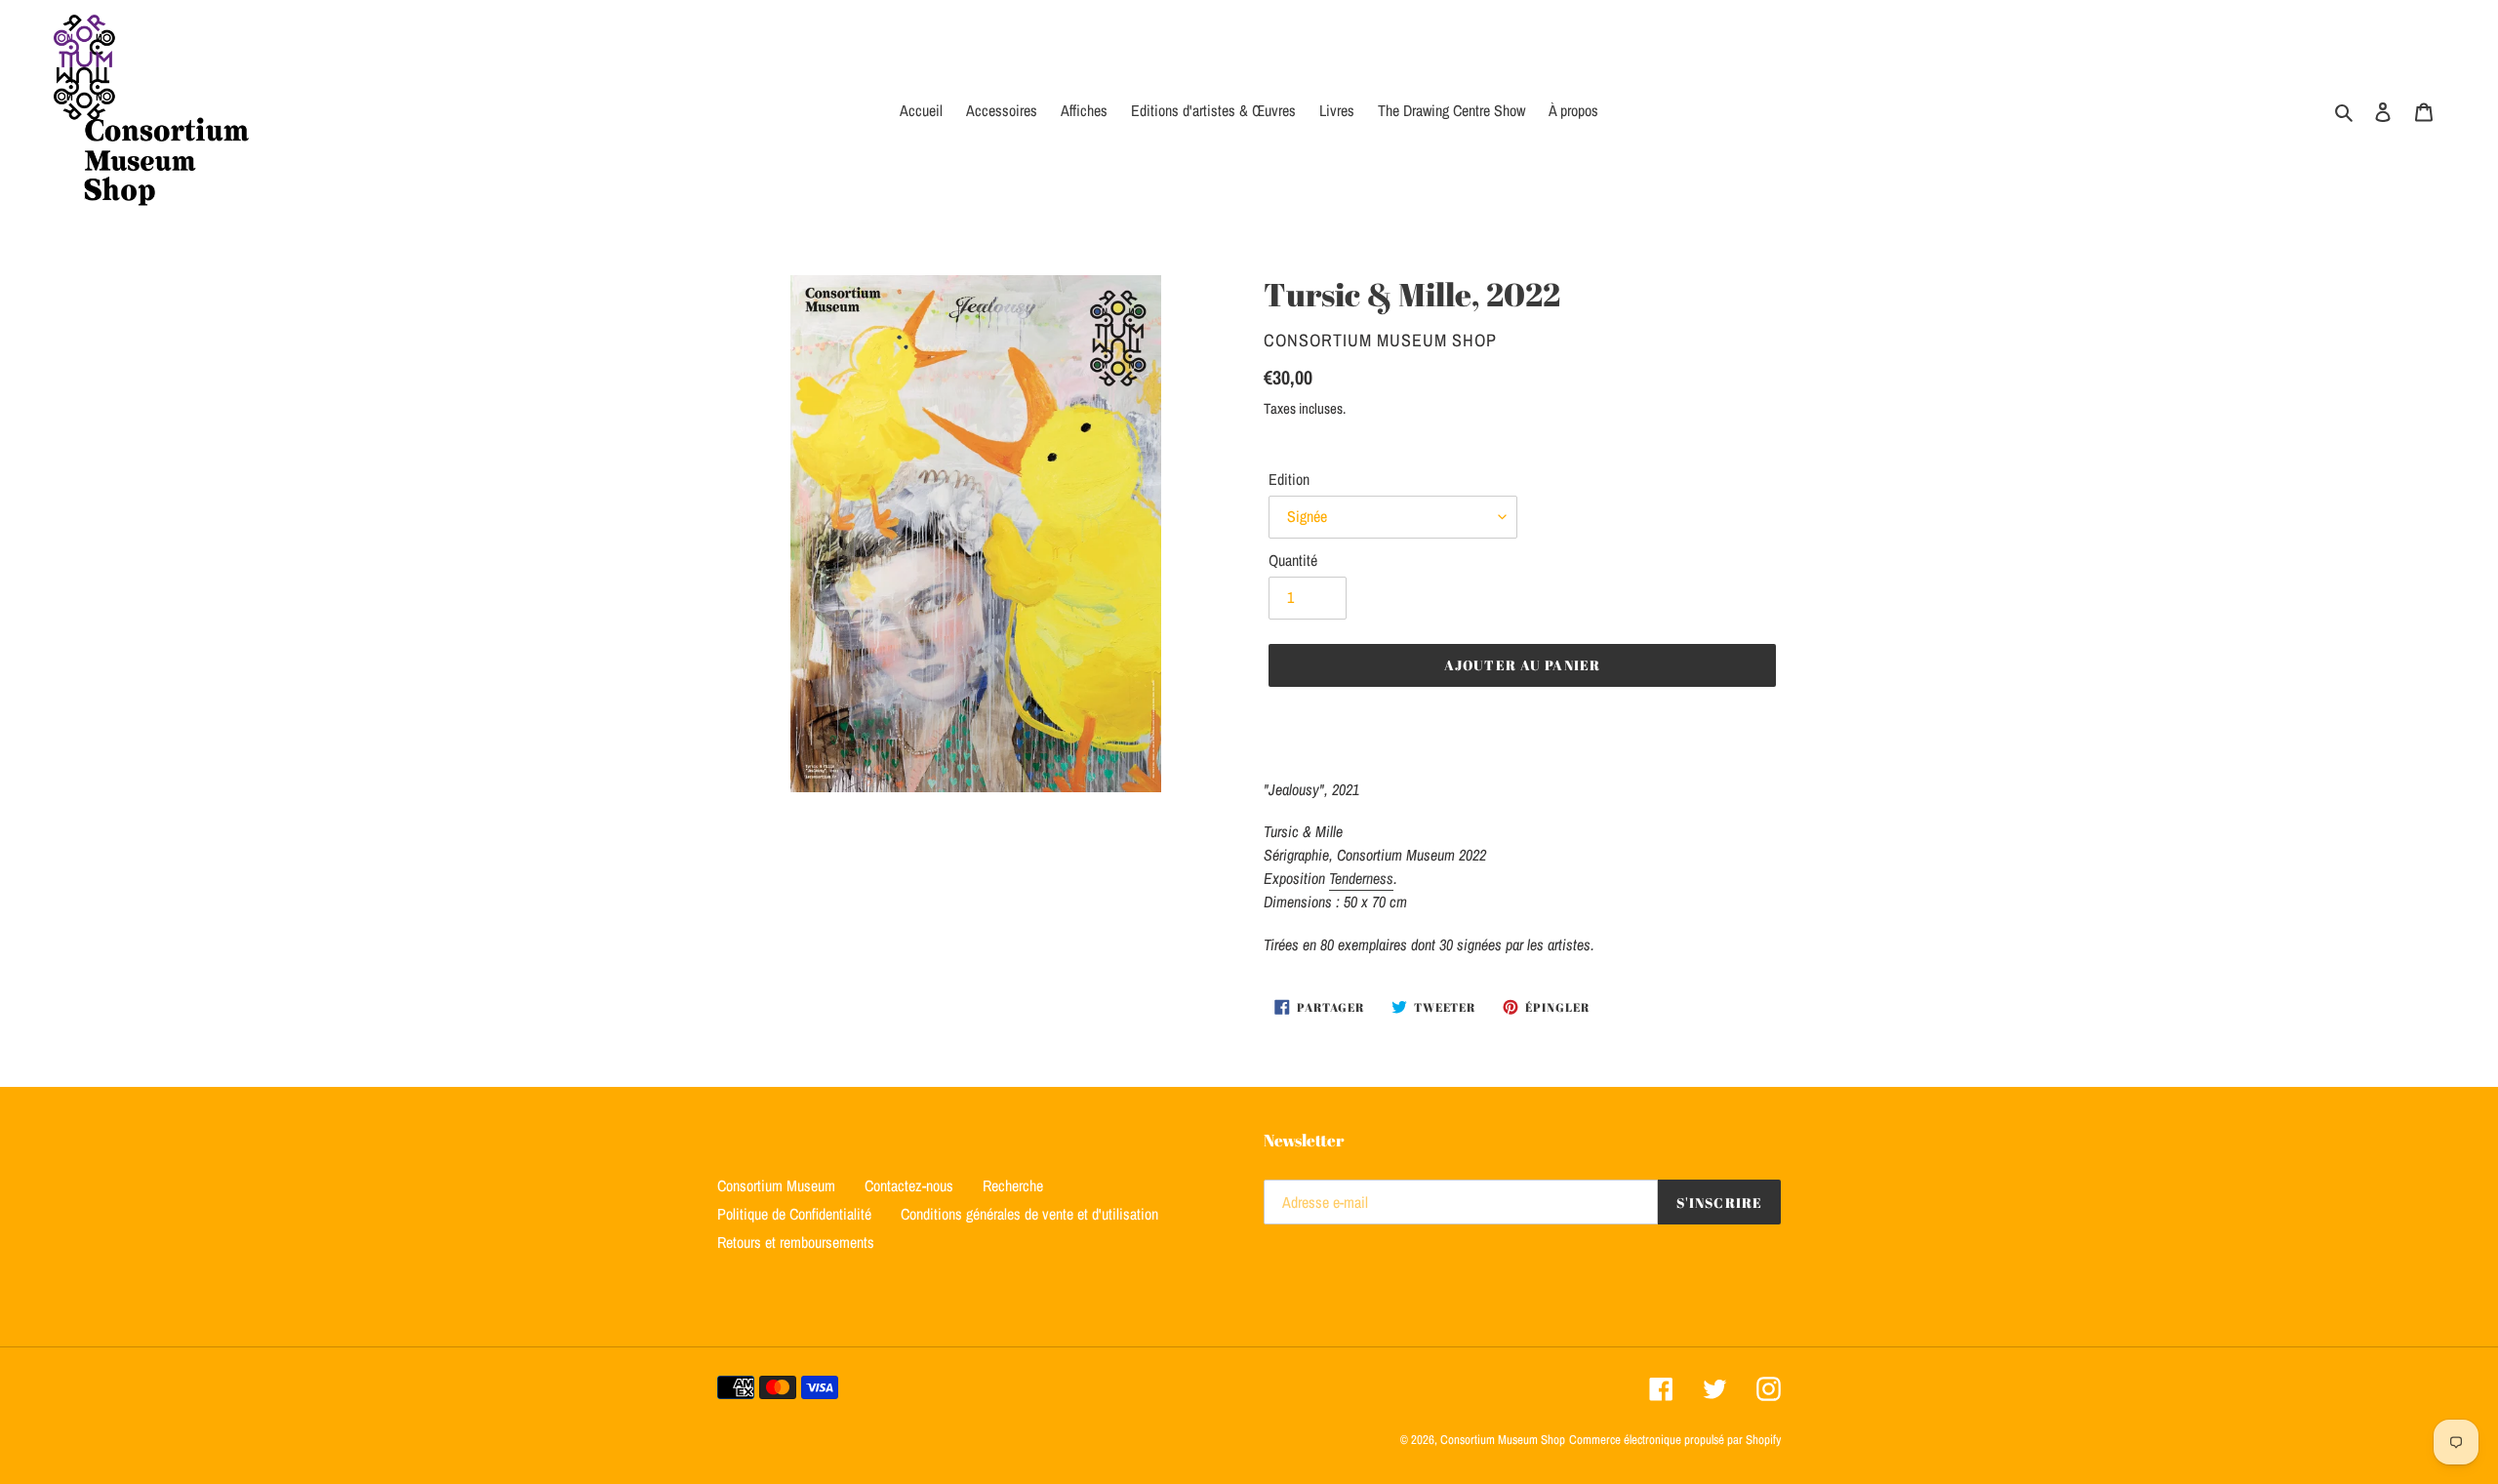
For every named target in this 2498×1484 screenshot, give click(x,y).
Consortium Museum (776, 1185)
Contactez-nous (909, 1185)
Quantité (1293, 560)
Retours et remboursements (796, 1242)
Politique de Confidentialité (794, 1214)
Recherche (1013, 1185)
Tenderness (1361, 878)
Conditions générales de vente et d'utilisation (1029, 1214)
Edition (1289, 479)
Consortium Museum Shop (1503, 1440)
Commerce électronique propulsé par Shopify (1675, 1440)
